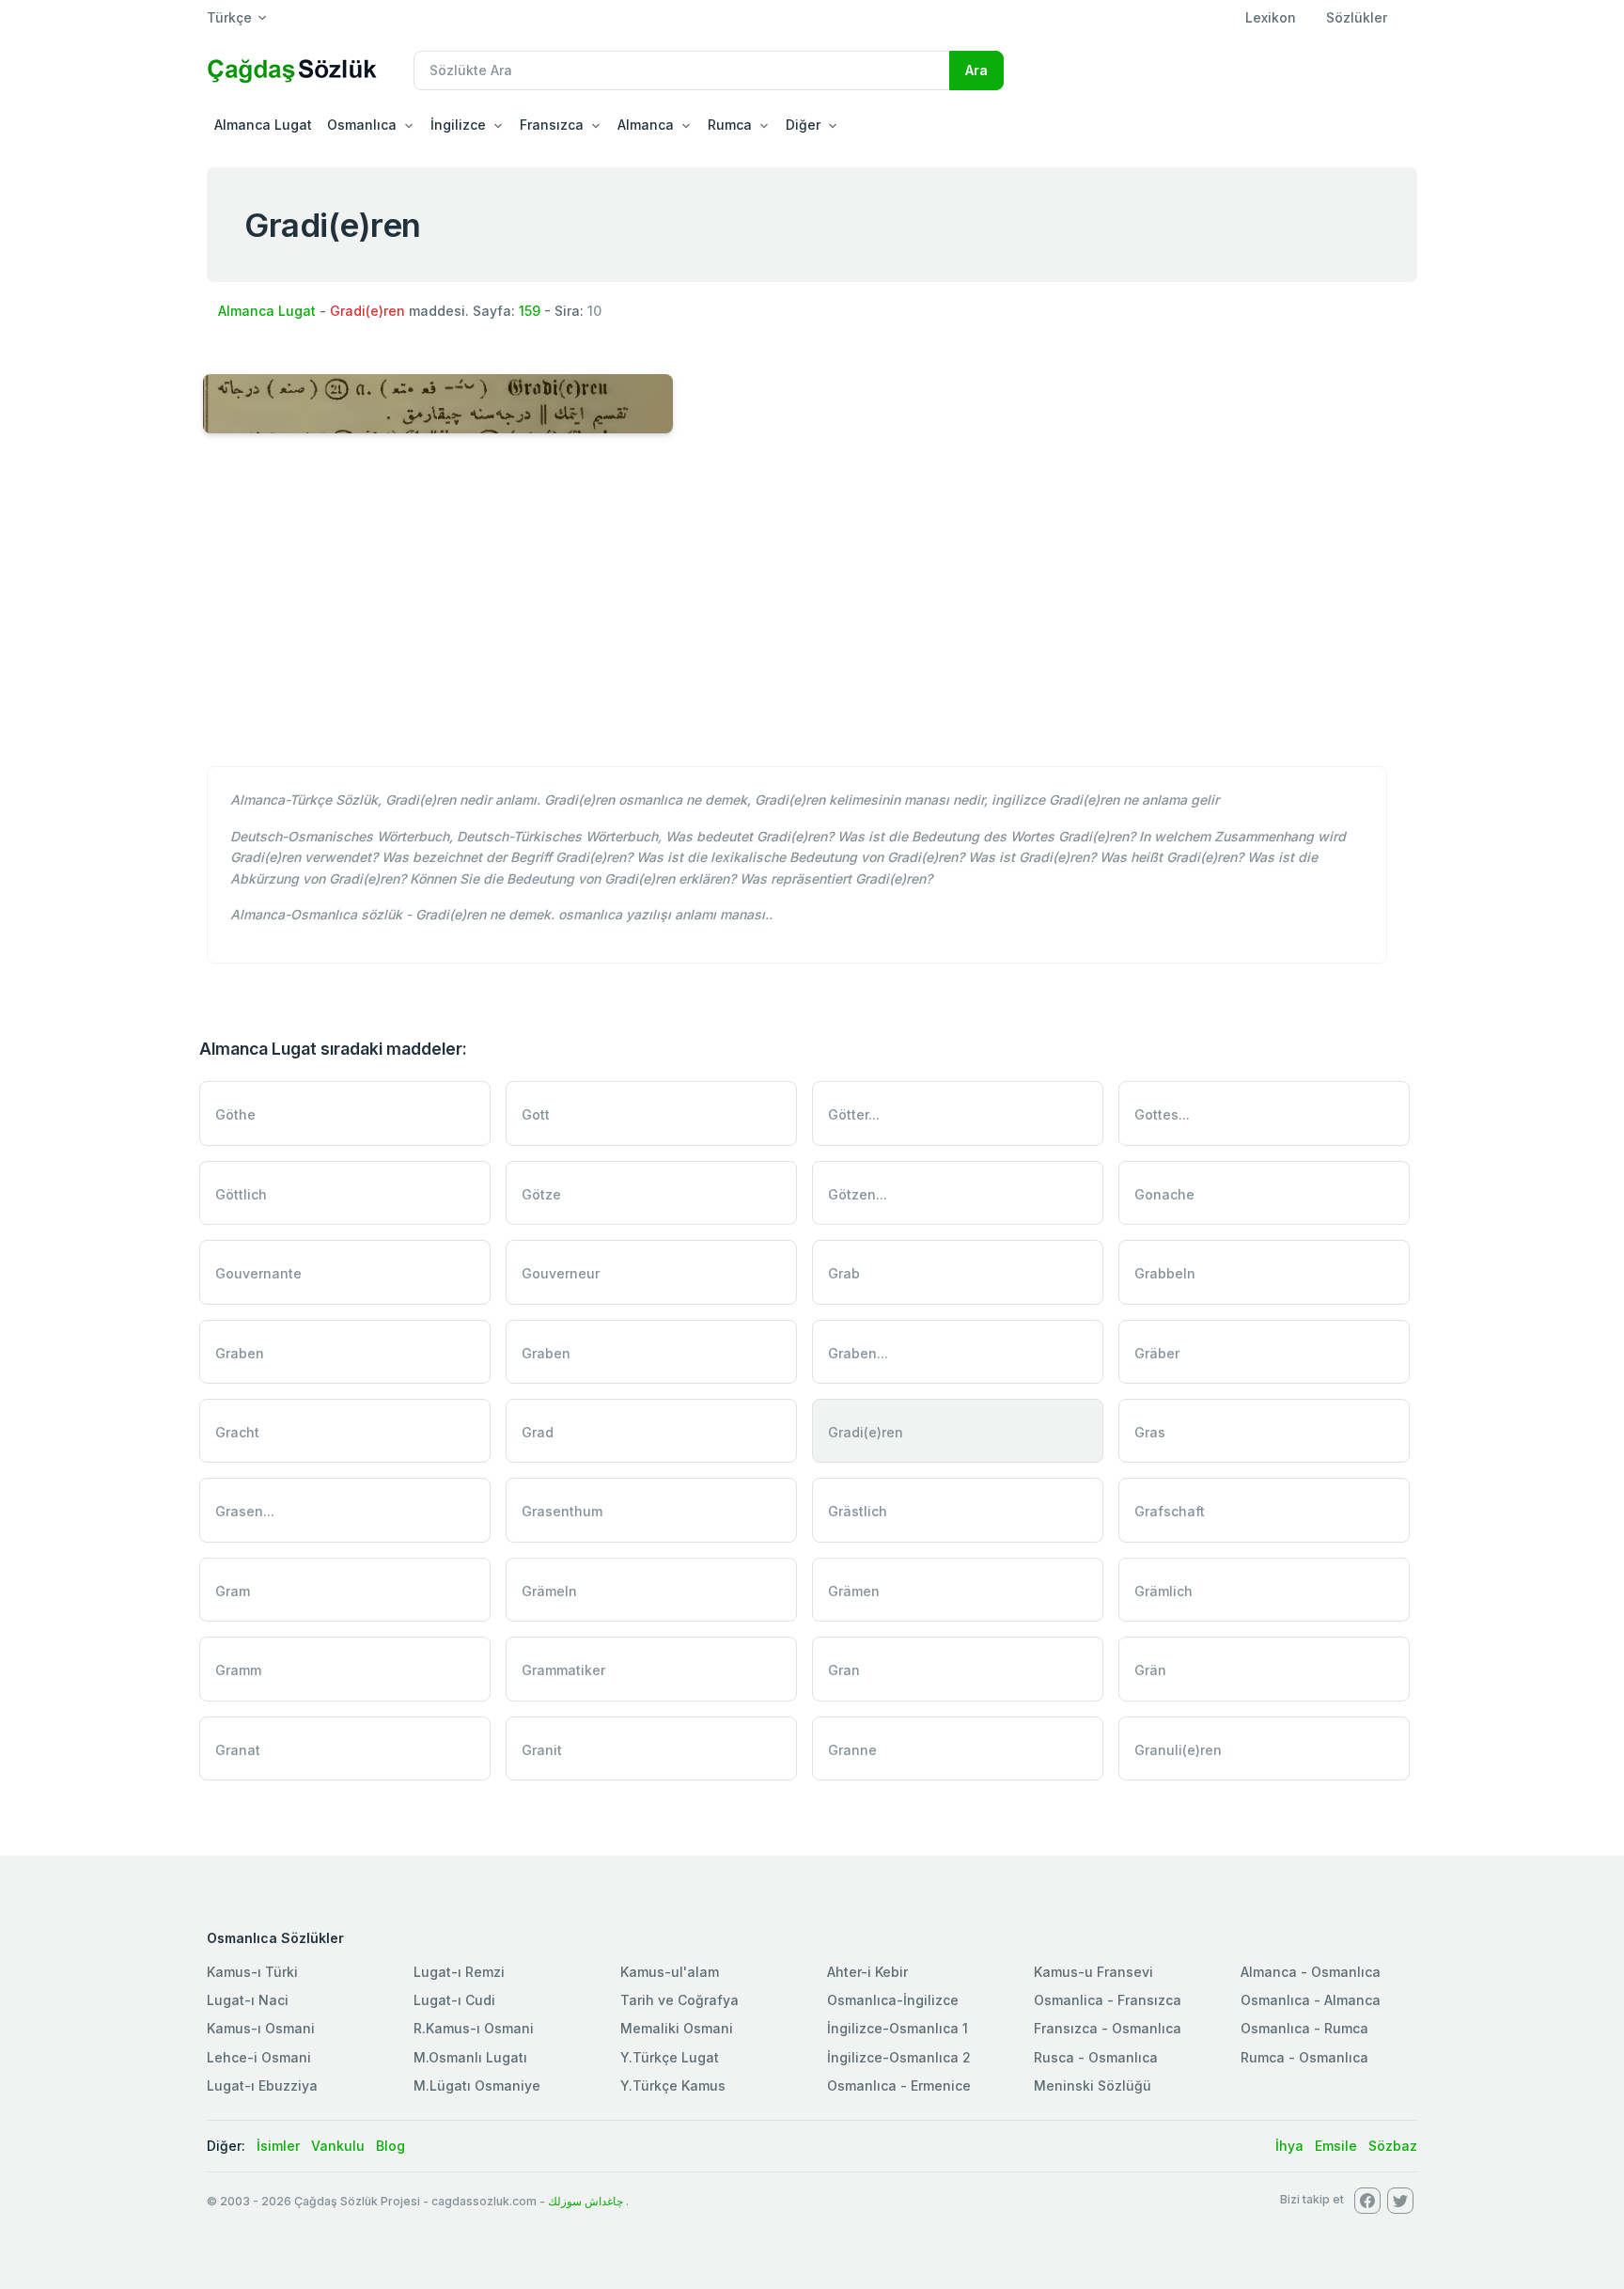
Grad (538, 1432)
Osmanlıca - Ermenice (899, 2085)
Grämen (854, 1591)
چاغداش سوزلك (586, 2201)
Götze (541, 1194)
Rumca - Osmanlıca (1304, 2057)
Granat (238, 1750)
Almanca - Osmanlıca (1311, 1972)
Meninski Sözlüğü (1093, 2085)
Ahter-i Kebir (867, 1972)
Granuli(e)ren (1178, 1750)
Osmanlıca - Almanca (1311, 2000)
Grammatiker (563, 1670)
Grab (844, 1273)
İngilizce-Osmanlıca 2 (899, 2057)
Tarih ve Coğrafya (679, 2000)
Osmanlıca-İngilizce (893, 2000)
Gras (1150, 1432)
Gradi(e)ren (866, 1432)
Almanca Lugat (263, 125)
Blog (390, 2146)
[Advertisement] (812, 610)
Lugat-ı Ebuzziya (262, 2085)
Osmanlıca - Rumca (1304, 2028)
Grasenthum (562, 1511)
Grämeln (549, 1591)
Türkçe (229, 17)
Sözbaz (1393, 2146)
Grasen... (245, 1511)
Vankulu (338, 2146)
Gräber (1157, 1353)
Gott (536, 1114)
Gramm (238, 1670)
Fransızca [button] (552, 125)
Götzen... (858, 1194)
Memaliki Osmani (677, 2028)
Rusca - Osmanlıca (1096, 2057)
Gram (233, 1591)
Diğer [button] (803, 125)
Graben (240, 1353)
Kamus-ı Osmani (261, 2028)
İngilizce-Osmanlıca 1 (898, 2028)
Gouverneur (561, 1273)
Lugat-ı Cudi (454, 2000)
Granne (852, 1750)
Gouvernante (258, 1273)
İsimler (278, 2146)
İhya (1289, 2146)
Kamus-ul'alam (670, 1972)
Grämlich (1163, 1591)
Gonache (1164, 1194)
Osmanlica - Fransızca (1108, 2000)
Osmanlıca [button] (362, 125)
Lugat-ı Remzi (459, 1972)
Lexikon (1271, 17)
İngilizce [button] (458, 125)
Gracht (237, 1432)
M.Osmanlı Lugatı (470, 2057)
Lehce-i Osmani (259, 2057)
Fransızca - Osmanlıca (1108, 2028)
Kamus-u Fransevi (1093, 1972)
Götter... (854, 1114)
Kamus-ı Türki (252, 1972)
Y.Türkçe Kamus (673, 2085)
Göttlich (241, 1194)
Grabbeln (1165, 1273)
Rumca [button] (730, 125)
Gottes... (1162, 1114)
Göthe (235, 1114)
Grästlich (858, 1511)
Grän (1150, 1670)
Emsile (1336, 2146)
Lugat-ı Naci (248, 2000)
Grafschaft (1170, 1511)
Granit (542, 1750)
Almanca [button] (646, 125)
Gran (844, 1670)
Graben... (858, 1353)
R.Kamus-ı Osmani (474, 2028)
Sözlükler (1357, 17)
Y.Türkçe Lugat (670, 2057)
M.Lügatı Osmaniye (477, 2085)
